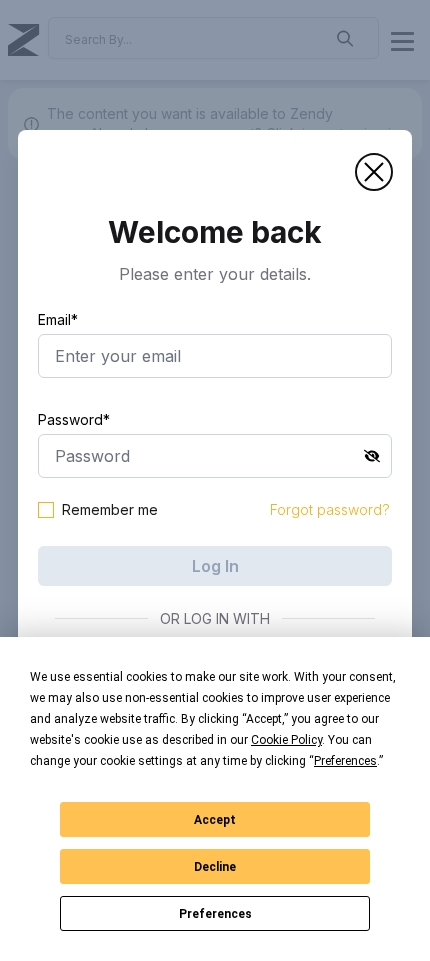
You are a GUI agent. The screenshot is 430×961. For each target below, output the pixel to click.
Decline (215, 867)
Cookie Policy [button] (286, 740)
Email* (58, 319)
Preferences (215, 914)
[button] (374, 172)
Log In (215, 566)
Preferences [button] (345, 761)
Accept (215, 820)
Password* (74, 419)
